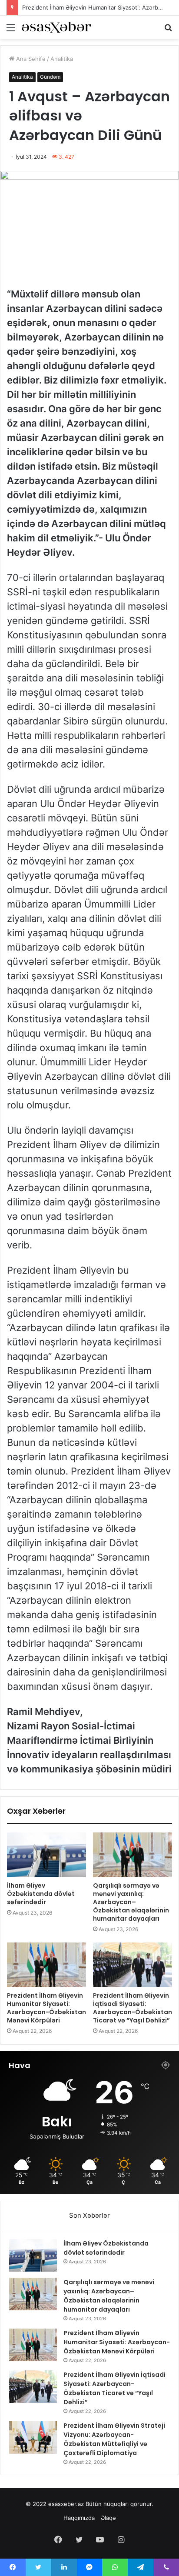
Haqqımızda (79, 2518)
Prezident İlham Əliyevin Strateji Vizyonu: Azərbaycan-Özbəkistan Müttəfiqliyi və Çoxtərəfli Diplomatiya (114, 2439)
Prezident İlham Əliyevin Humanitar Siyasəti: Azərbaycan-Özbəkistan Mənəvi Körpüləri (46, 2008)
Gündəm (50, 77)
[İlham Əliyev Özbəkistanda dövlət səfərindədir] (46, 1855)
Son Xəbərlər (89, 2215)
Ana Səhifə (30, 59)
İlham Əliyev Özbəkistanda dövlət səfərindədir (41, 1894)
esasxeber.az (66, 2504)
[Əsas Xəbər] (56, 27)
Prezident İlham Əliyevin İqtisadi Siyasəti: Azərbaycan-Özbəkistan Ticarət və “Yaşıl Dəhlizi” (133, 2008)
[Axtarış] (168, 31)
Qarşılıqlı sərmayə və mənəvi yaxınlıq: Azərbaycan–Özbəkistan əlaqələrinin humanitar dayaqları (131, 1902)
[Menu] (11, 31)
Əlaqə (108, 2518)
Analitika (62, 59)
